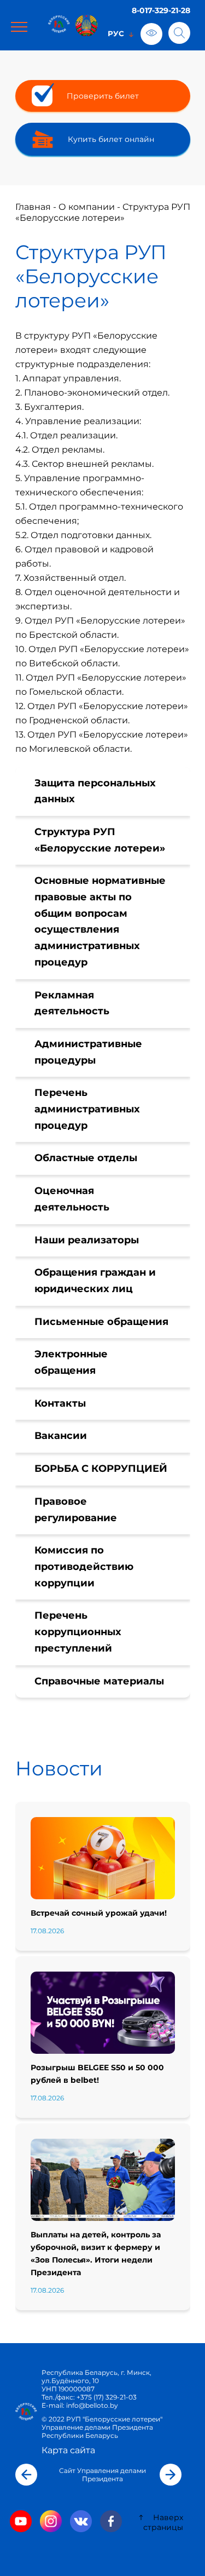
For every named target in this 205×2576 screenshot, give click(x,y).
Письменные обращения (101, 1322)
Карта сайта (68, 2450)
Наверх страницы (163, 2522)
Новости (59, 1768)
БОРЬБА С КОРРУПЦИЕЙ (101, 1469)
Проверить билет (103, 96)
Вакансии (61, 1436)
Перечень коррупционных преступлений (78, 1632)
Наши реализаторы (87, 1240)
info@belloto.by (91, 2405)
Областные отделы (86, 1158)
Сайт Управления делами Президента (102, 2475)
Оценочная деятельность (72, 1199)
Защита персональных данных (95, 791)
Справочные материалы (99, 1681)
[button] (26, 2475)
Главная (33, 207)
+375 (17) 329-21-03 (107, 2397)
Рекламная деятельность (72, 1003)
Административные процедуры (88, 1052)
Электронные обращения (71, 1362)
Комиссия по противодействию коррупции (84, 1566)
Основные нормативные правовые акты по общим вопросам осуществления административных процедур (100, 921)
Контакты (60, 1403)
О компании (87, 207)
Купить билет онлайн (111, 139)
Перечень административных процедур (87, 1109)
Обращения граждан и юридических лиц (95, 1281)
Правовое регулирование (76, 1510)
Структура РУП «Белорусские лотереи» (100, 840)
